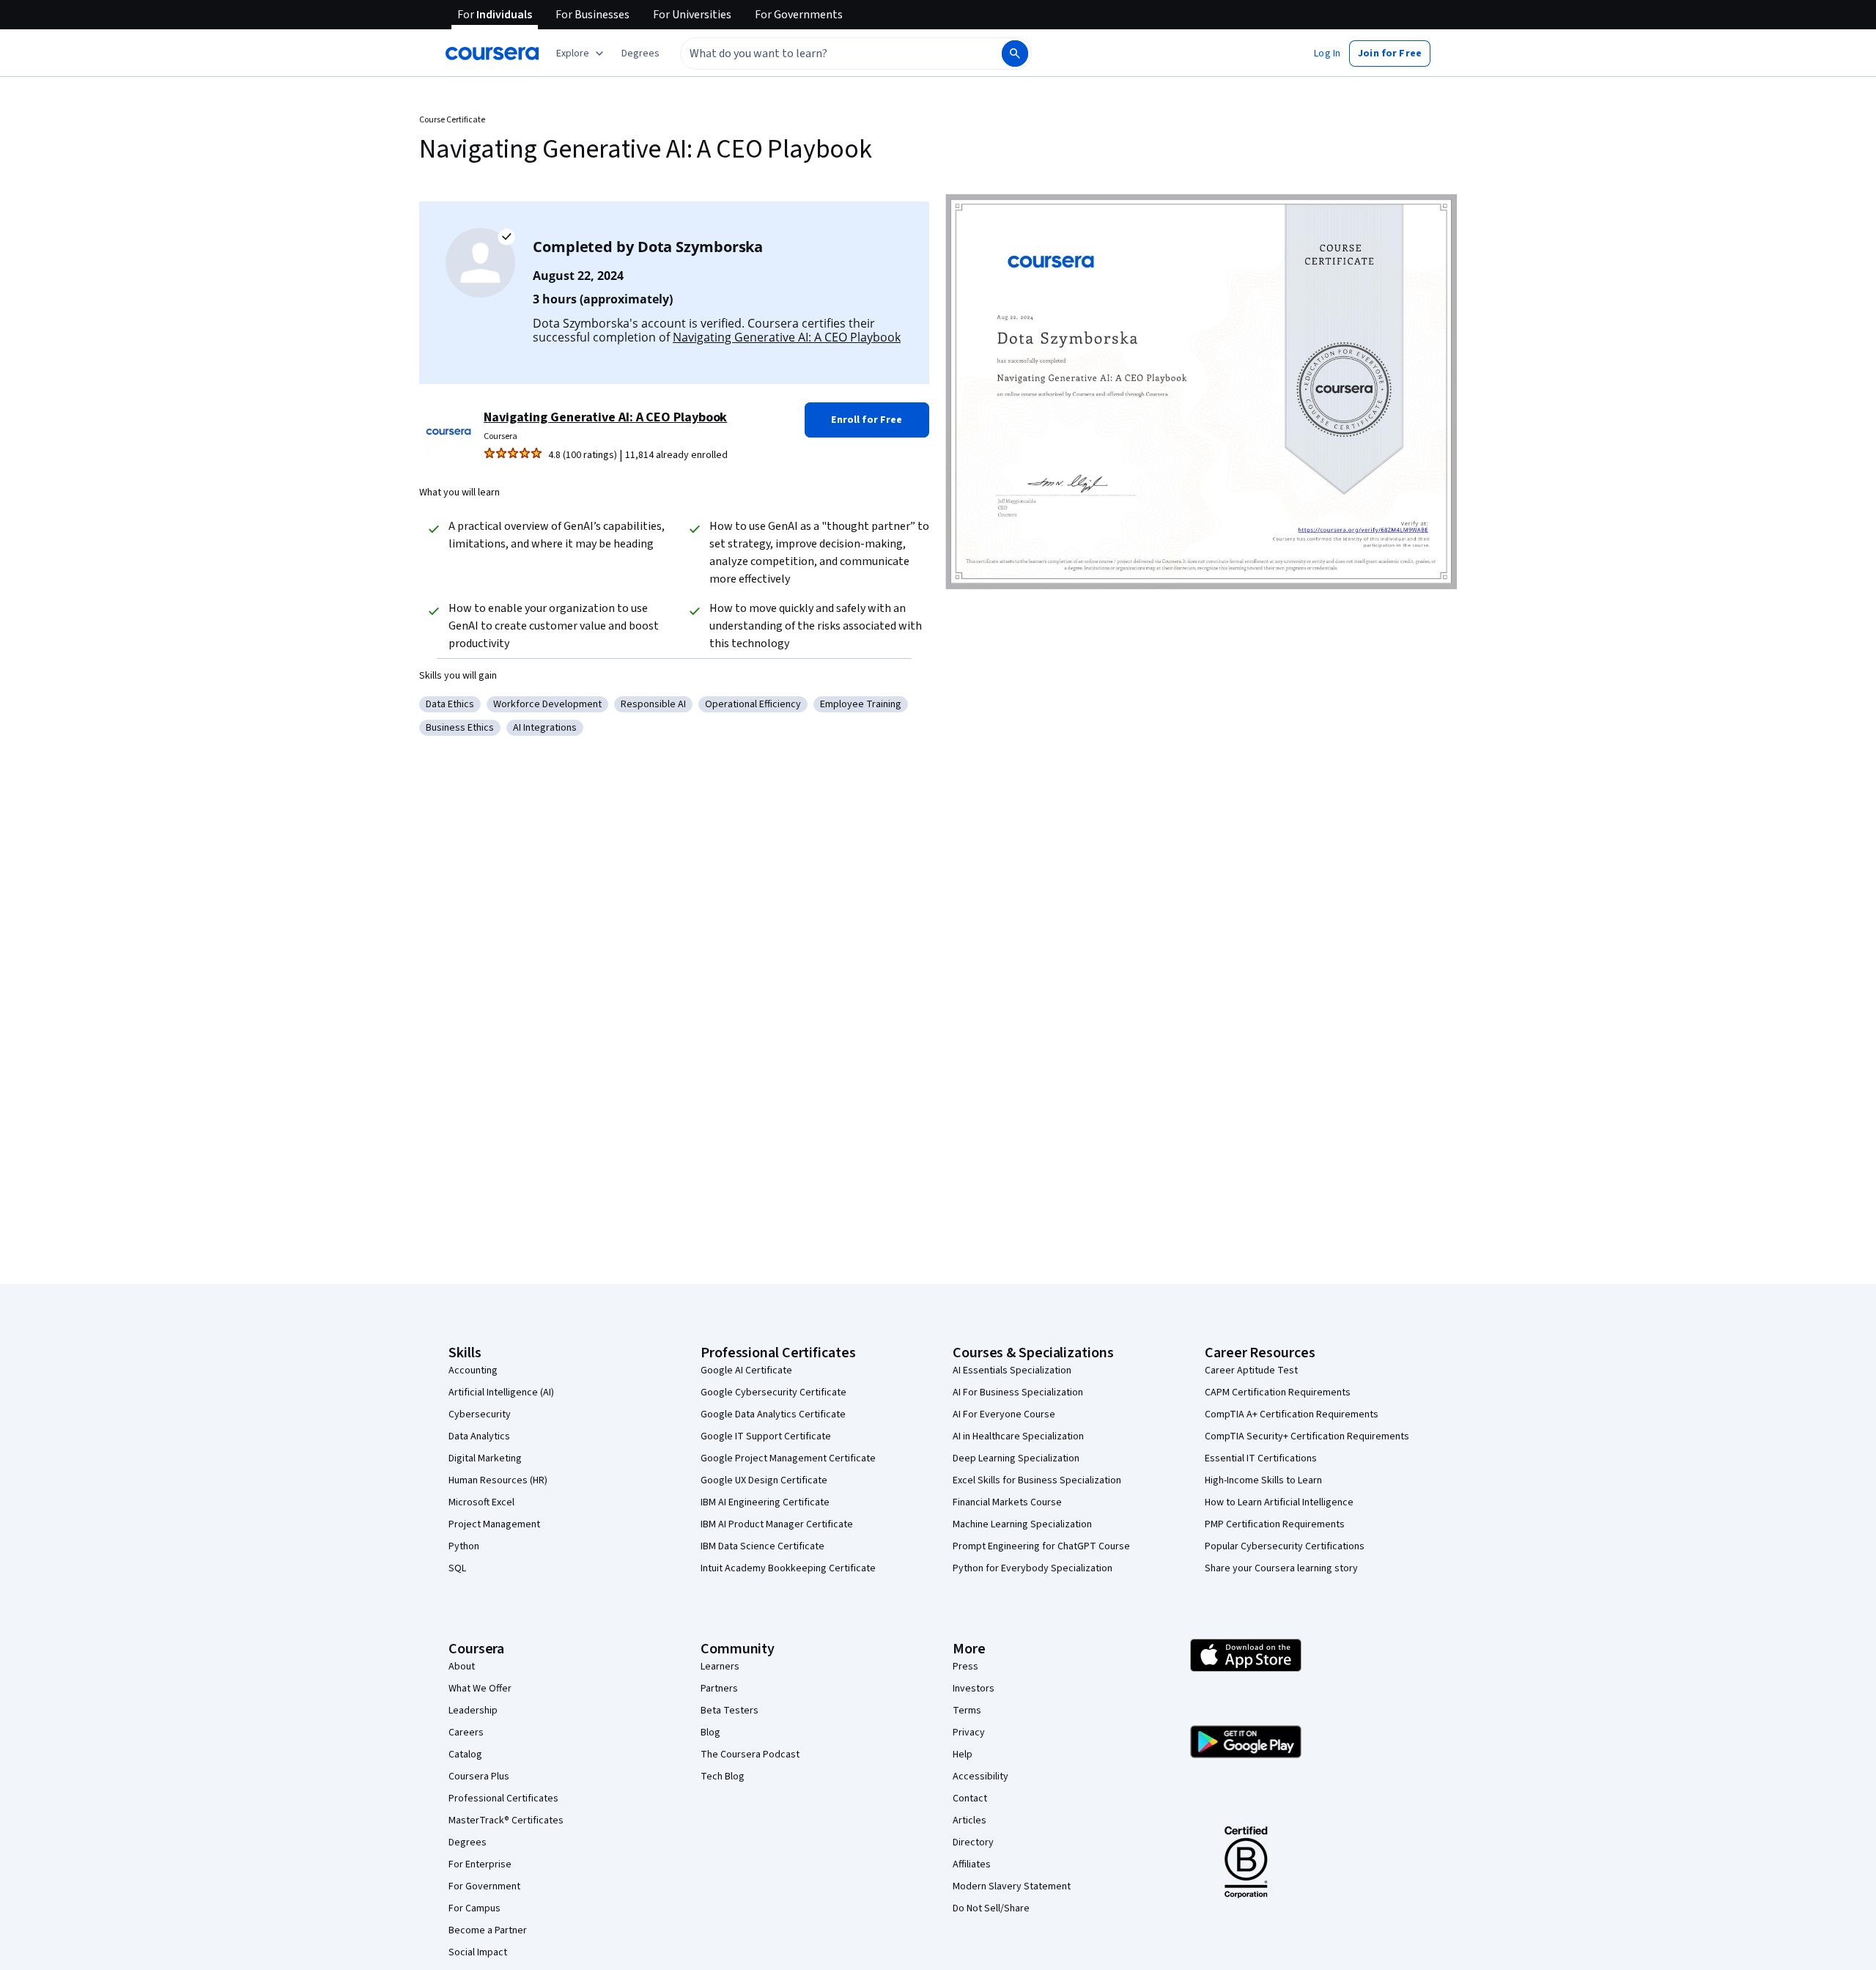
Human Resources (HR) (498, 1480)
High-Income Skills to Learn (1263, 1480)
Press (965, 1667)
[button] (640, 54)
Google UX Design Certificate (764, 1480)
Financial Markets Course (1007, 1502)
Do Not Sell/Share (991, 1908)
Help (963, 1755)
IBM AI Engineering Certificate (765, 1502)
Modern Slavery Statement (1012, 1886)
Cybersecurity (480, 1414)
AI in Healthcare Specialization (1018, 1436)
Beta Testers (730, 1711)
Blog (710, 1733)
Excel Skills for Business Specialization (1037, 1480)
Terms (967, 1711)
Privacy (969, 1733)
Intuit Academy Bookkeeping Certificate (788, 1568)
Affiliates (972, 1864)
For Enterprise (480, 1864)
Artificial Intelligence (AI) (501, 1392)
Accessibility (981, 1777)
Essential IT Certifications (1261, 1458)
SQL (457, 1568)
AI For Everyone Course (1004, 1414)
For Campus (474, 1908)
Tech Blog (723, 1777)
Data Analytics (479, 1436)
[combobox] (825, 54)
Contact (970, 1799)
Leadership (473, 1711)
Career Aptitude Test (1251, 1370)
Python (464, 1546)
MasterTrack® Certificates (506, 1820)
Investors (974, 1689)
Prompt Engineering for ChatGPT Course (1041, 1546)
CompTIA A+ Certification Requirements (1292, 1414)
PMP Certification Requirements (1275, 1524)
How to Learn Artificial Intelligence (1279, 1502)
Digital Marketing (485, 1458)
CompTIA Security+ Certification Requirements (1307, 1436)
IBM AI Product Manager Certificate (777, 1524)
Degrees (468, 1842)
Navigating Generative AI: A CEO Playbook (787, 337)
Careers (466, 1733)
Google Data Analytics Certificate (773, 1414)
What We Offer (480, 1689)
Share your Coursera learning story (1281, 1568)
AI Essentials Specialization (1012, 1370)
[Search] (1015, 54)
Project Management (494, 1524)
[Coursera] (492, 54)
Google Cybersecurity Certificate (773, 1392)
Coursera (501, 436)
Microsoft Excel (481, 1502)
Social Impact (478, 1952)
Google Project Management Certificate (788, 1458)
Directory (973, 1842)
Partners (719, 1689)
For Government (484, 1886)
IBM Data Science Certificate (762, 1546)
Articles (970, 1820)
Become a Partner (488, 1930)
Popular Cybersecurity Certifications (1285, 1546)
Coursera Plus (479, 1777)
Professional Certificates (503, 1799)
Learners (720, 1667)
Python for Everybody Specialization (1033, 1568)
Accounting (473, 1370)
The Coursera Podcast (750, 1755)
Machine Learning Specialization (1022, 1524)
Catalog (465, 1755)
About (462, 1667)
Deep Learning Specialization (1016, 1458)
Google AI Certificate (746, 1370)
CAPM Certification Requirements (1278, 1392)
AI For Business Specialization (1018, 1392)
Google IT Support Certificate (766, 1436)
